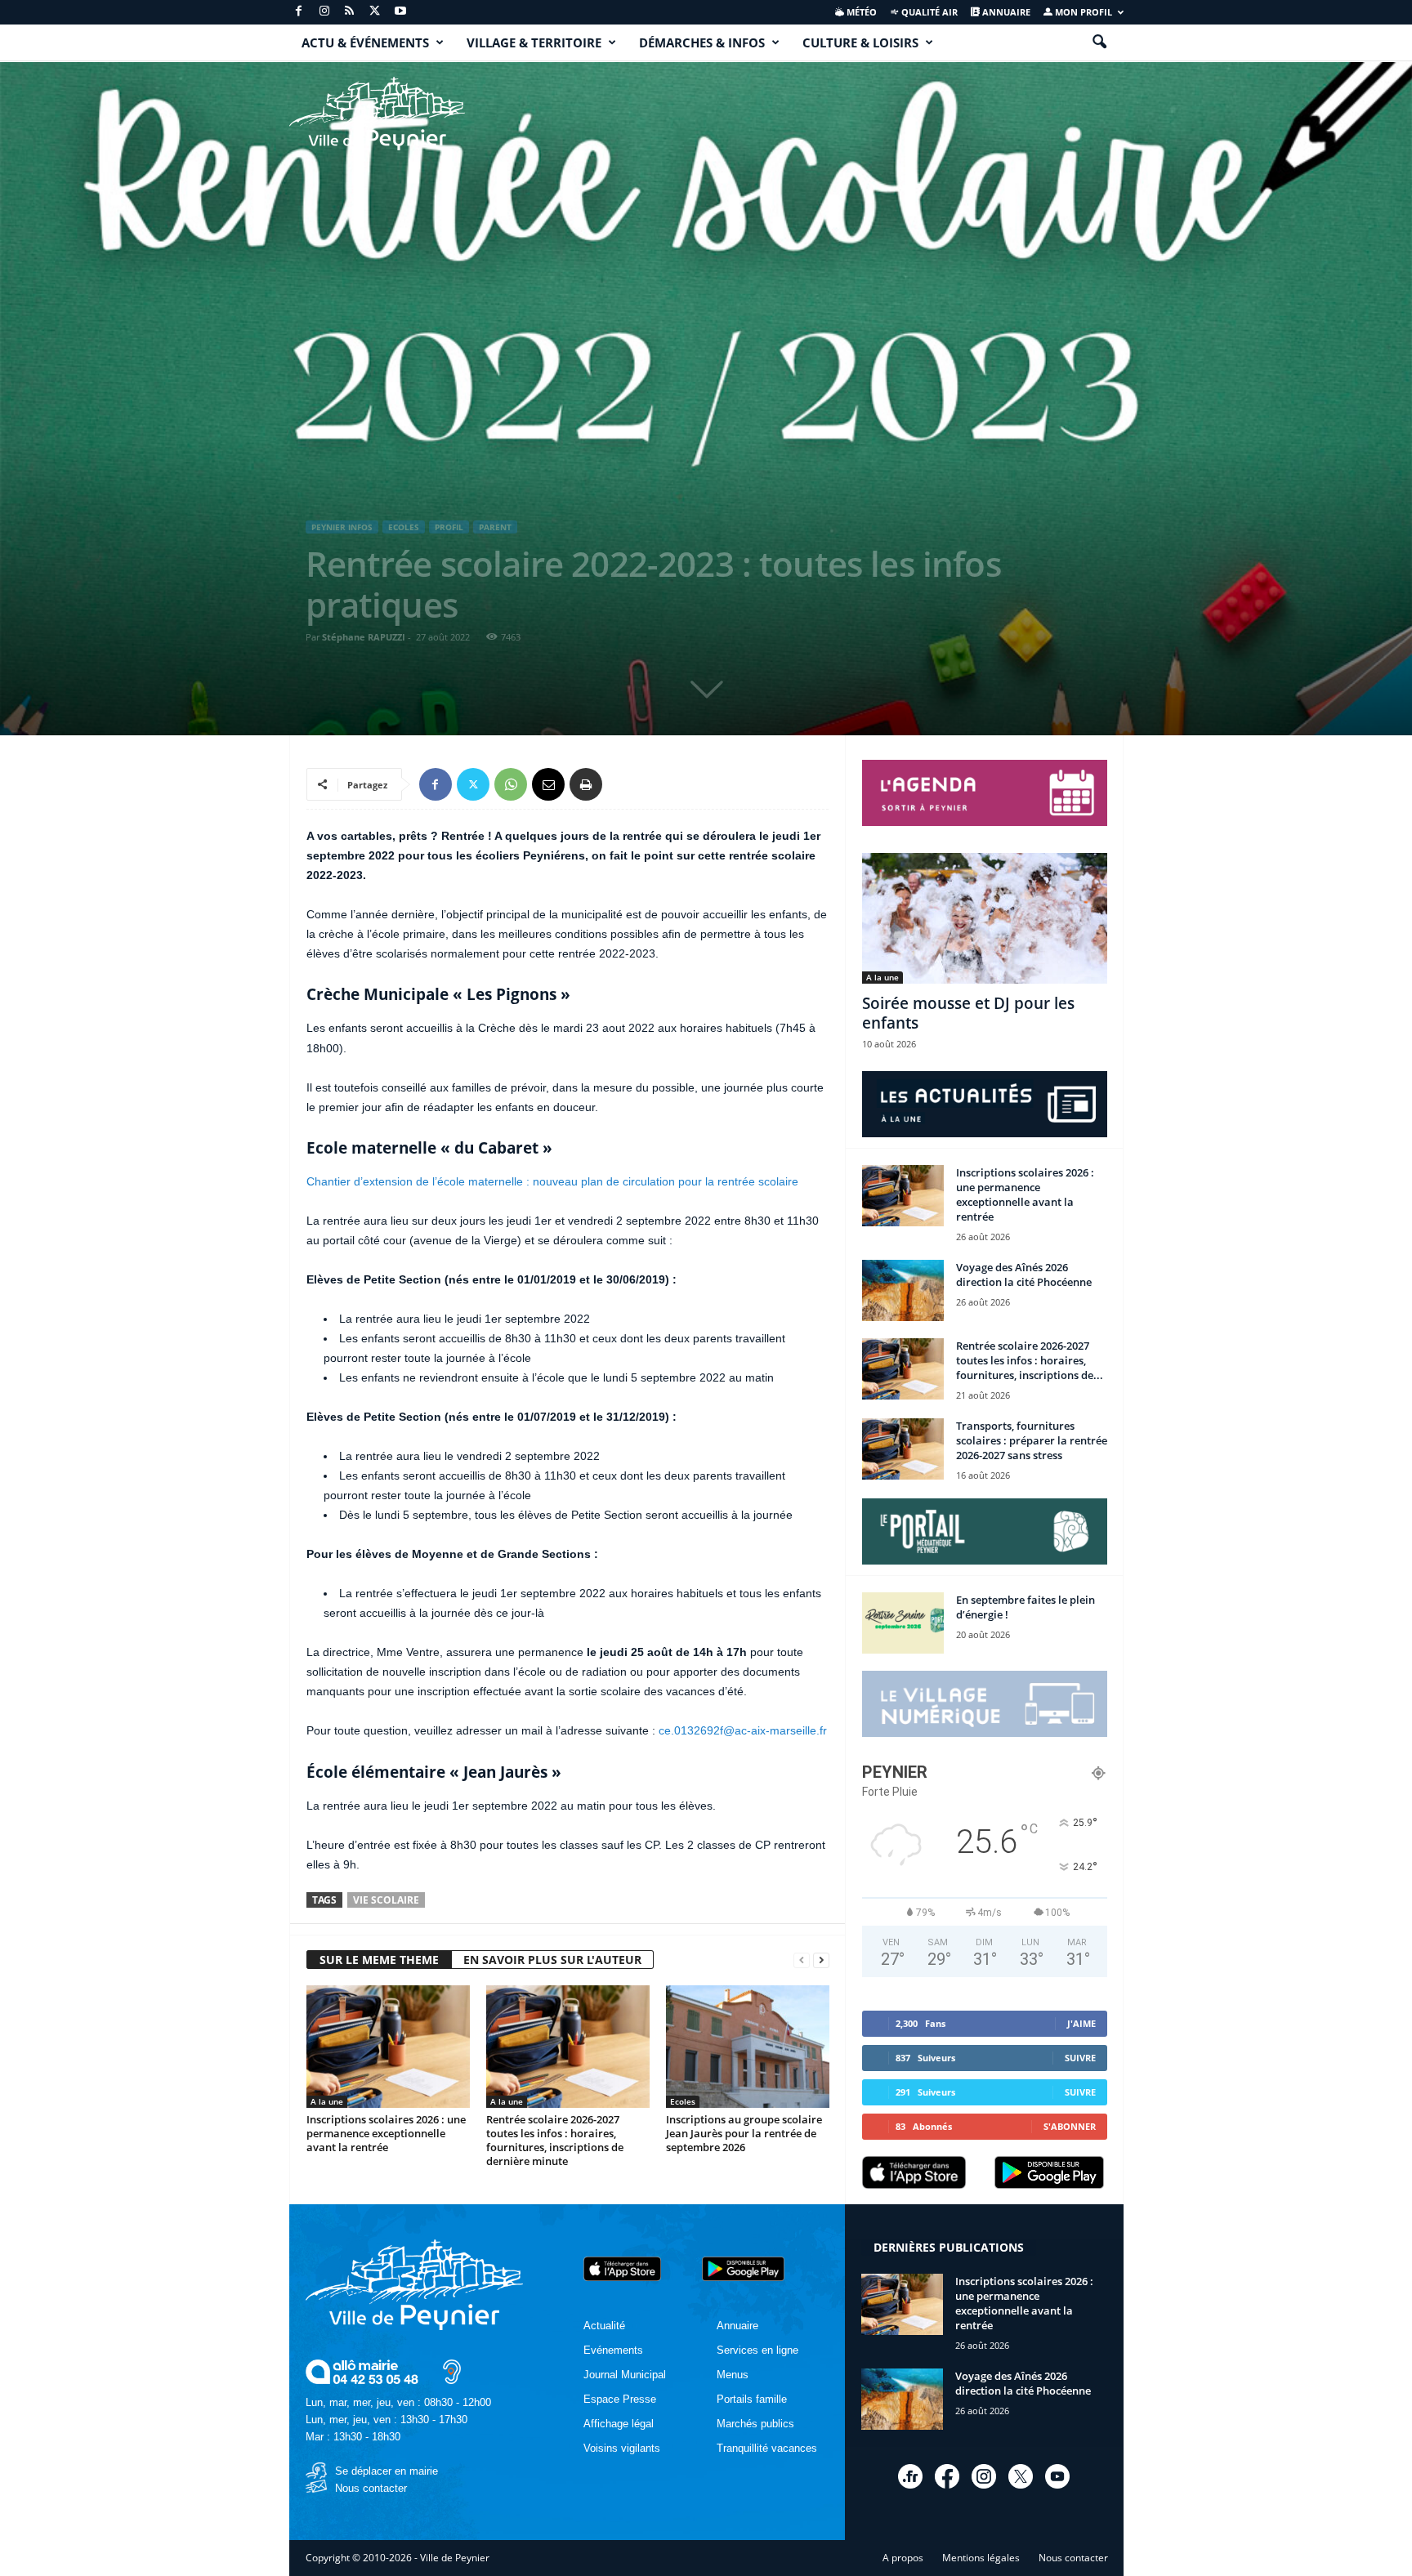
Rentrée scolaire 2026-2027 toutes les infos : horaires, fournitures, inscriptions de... (1030, 1360)
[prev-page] (802, 1960)
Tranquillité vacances (767, 2448)
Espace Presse (620, 2399)
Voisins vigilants (622, 2448)
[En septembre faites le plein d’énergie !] (903, 1623)
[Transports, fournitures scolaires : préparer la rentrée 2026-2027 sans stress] (903, 1449)
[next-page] (821, 1960)
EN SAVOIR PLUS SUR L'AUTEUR (552, 1960)
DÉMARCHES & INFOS (702, 42)
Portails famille (752, 2399)
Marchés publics (755, 2424)
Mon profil (1082, 12)
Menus (733, 2375)
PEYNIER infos (342, 527)
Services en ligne (757, 2350)
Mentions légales (981, 2558)
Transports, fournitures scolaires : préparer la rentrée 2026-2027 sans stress (1032, 1440)
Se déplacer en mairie (387, 2471)
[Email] (548, 784)
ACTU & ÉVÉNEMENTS (365, 42)
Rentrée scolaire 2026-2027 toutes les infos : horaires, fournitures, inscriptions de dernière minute (555, 2140)
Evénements (613, 2350)
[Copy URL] (623, 784)
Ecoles (404, 527)
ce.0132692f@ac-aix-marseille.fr (743, 1730)
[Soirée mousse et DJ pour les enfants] (985, 918)
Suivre (1080, 2058)
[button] (1099, 42)
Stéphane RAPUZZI (364, 637)
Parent (495, 527)
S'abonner (1070, 2126)
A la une (327, 2101)
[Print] (586, 784)
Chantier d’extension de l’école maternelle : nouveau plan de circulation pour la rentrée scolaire (552, 1181)
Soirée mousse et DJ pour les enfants (968, 1013)
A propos (903, 2558)
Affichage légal (619, 2424)
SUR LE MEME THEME (379, 1960)
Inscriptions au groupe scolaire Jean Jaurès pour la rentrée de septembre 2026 (744, 2133)
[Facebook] (299, 12)
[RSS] (350, 12)
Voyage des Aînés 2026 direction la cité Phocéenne (1024, 1275)
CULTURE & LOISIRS (860, 42)
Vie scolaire (386, 1900)
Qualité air (928, 12)
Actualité (604, 2326)
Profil (449, 527)
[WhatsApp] (511, 784)
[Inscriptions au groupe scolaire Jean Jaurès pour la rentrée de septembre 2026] (748, 2047)
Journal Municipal (625, 2375)
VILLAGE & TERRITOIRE (534, 42)
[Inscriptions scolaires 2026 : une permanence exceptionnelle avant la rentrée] (388, 2047)
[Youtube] (400, 12)
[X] (375, 12)
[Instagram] (324, 12)
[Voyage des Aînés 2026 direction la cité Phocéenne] (903, 1290)
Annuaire (1005, 12)
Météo (860, 12)
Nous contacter (371, 2488)
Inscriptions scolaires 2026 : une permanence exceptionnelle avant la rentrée (386, 2133)
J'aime (1081, 2023)
